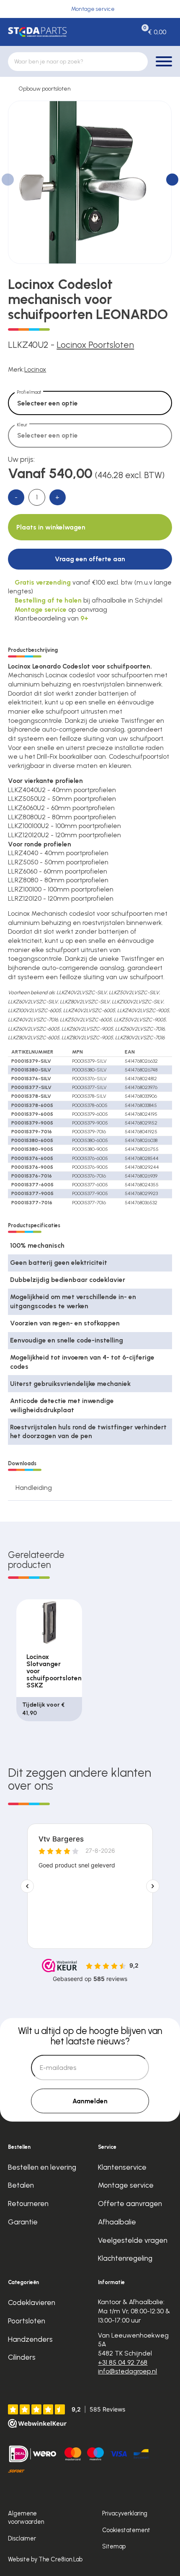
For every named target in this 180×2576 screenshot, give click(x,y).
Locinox (35, 369)
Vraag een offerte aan (90, 559)
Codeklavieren (32, 2302)
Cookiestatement (126, 2530)
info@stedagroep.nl (127, 2371)
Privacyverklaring (125, 2513)
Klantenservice (122, 2167)
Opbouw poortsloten (44, 89)
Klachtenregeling (125, 2258)
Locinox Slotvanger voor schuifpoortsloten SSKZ (54, 1671)
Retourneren (28, 2203)
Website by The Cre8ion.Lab (45, 2559)
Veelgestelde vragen (133, 2240)
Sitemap (114, 2546)
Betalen (21, 2185)
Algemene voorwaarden (26, 2518)
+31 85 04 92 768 (123, 2362)
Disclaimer (22, 2538)
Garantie (23, 2222)
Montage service (126, 2185)
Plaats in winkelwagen (51, 527)
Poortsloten (27, 2321)
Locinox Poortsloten (95, 345)
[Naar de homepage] (37, 32)
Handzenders (30, 2339)
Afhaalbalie (117, 2222)
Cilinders (22, 2357)
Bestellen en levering (42, 2167)
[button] (172, 179)
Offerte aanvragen (130, 2203)
